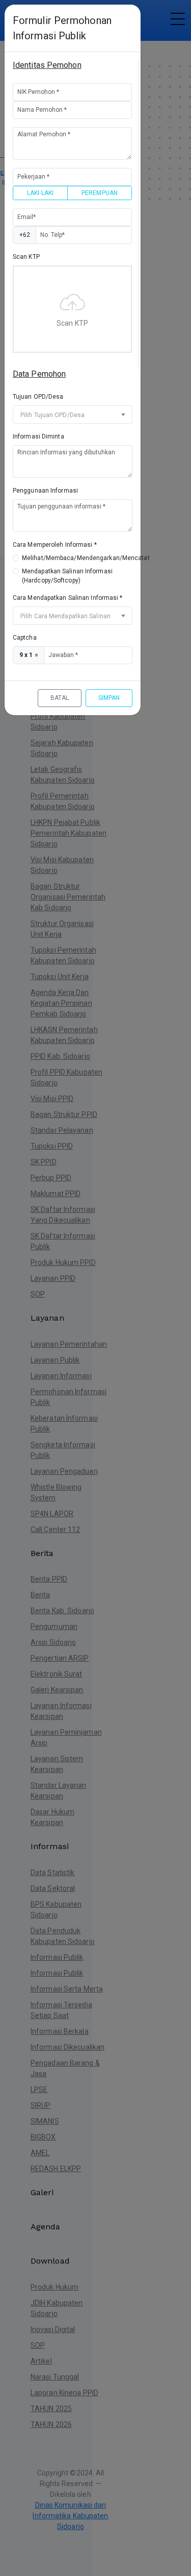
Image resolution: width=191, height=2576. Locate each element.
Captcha (25, 638)
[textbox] (73, 415)
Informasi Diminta (38, 436)
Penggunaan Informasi (45, 491)
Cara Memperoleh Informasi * (55, 545)
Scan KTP (26, 257)
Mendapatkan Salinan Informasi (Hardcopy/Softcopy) (67, 576)
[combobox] (73, 415)
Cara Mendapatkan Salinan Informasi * (68, 598)
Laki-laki (40, 193)
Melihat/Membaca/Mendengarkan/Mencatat (86, 558)
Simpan (109, 698)
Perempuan (100, 193)
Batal (60, 698)
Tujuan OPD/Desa (38, 397)
